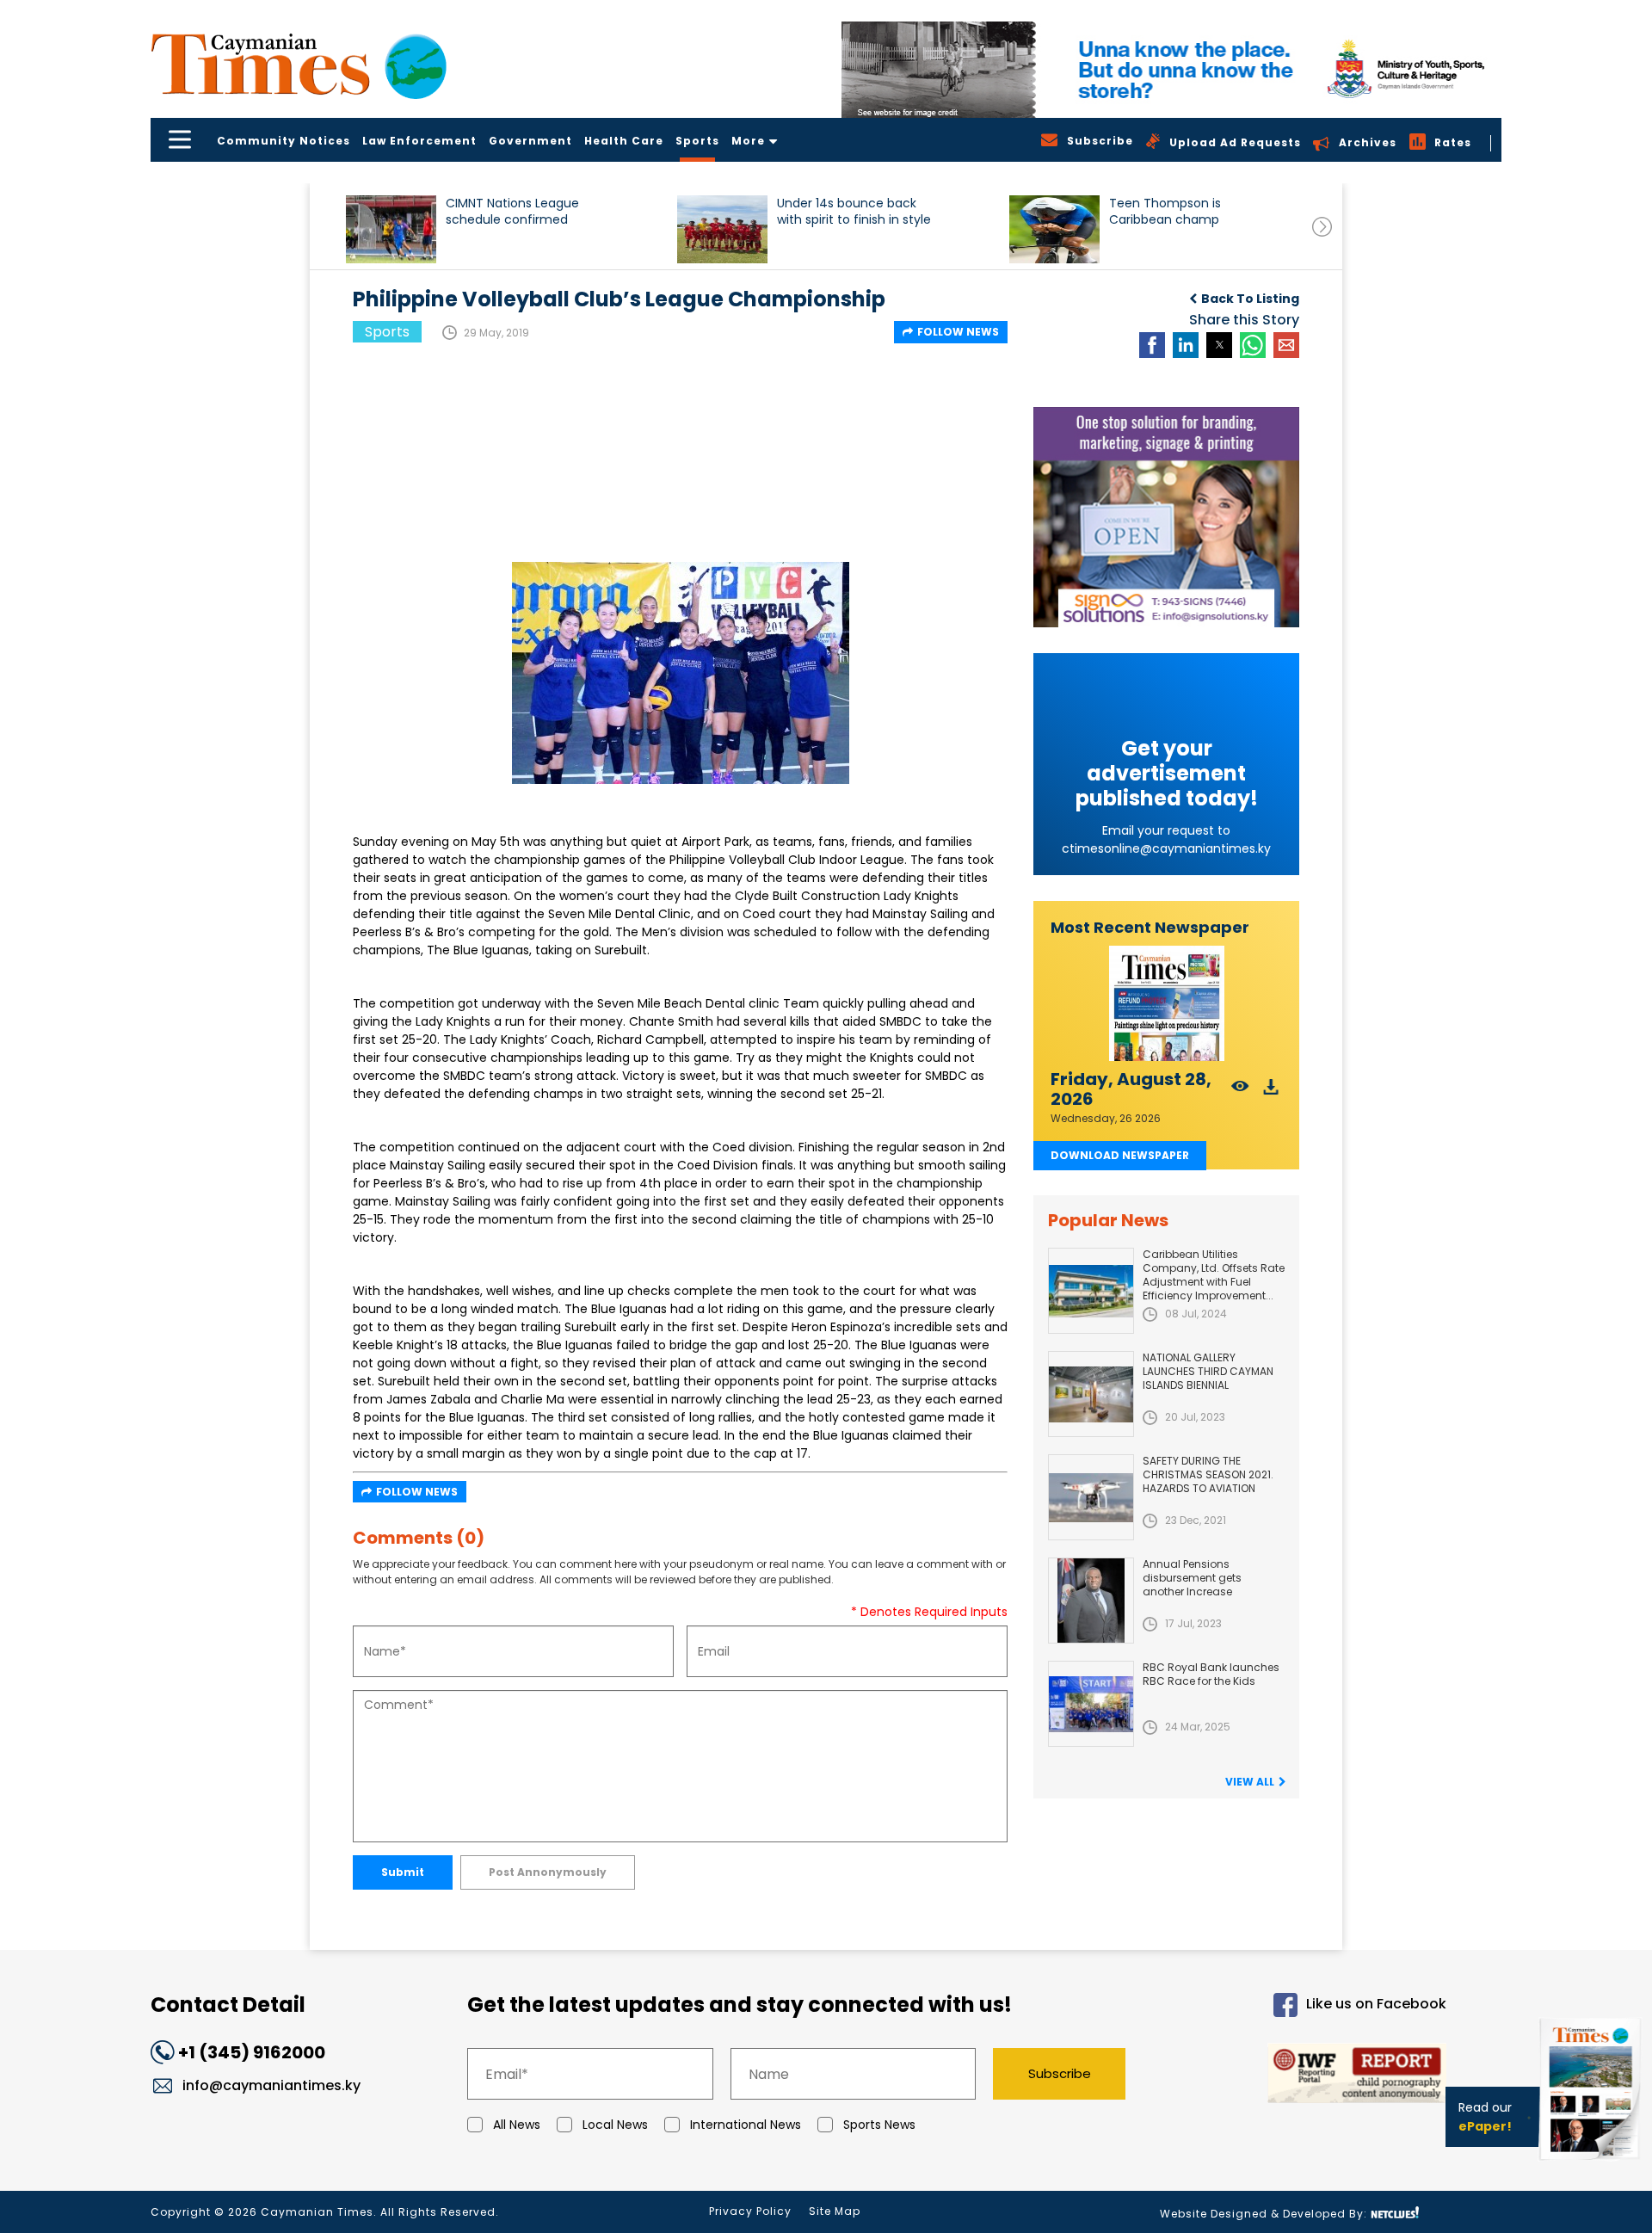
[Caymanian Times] (299, 64)
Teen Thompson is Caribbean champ (1165, 212)
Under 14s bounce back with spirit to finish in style (854, 212)
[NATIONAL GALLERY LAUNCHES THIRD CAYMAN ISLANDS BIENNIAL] (1091, 1394)
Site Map (835, 2211)
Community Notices (284, 141)
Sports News (879, 2125)
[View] (1240, 1092)
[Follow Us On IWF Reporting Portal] (1301, 2076)
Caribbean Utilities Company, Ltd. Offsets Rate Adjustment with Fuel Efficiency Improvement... (1214, 1275)
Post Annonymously (548, 1872)
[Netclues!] (1395, 2213)
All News (517, 2125)
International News (746, 2125)
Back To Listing (1250, 299)
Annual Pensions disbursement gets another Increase (1192, 1578)
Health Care (624, 141)
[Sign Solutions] (1166, 517)
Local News (615, 2125)
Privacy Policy (750, 2211)
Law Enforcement (419, 141)
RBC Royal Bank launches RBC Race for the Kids (1211, 1674)
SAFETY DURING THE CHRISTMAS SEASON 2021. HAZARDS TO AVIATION (1208, 1474)
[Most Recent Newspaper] (1166, 1004)
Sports (697, 141)
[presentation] (1322, 227)
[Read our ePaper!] (1592, 2164)
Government (530, 141)
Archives (1368, 142)
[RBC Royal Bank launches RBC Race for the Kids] (1091, 1704)
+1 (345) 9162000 (252, 2052)
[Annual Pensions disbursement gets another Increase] (1091, 1601)
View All (1250, 1782)
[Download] (1271, 1092)
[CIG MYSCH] (1171, 70)
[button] (391, 229)
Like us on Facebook (1376, 2005)
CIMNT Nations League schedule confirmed (512, 212)
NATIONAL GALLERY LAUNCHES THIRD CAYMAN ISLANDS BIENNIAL (1208, 1371)
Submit (403, 1872)
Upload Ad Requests (1235, 142)
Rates (1453, 142)
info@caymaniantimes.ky (271, 2085)
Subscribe (1060, 2073)
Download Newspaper (1120, 1155)
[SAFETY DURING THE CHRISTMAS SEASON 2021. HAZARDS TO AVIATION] (1091, 1497)
